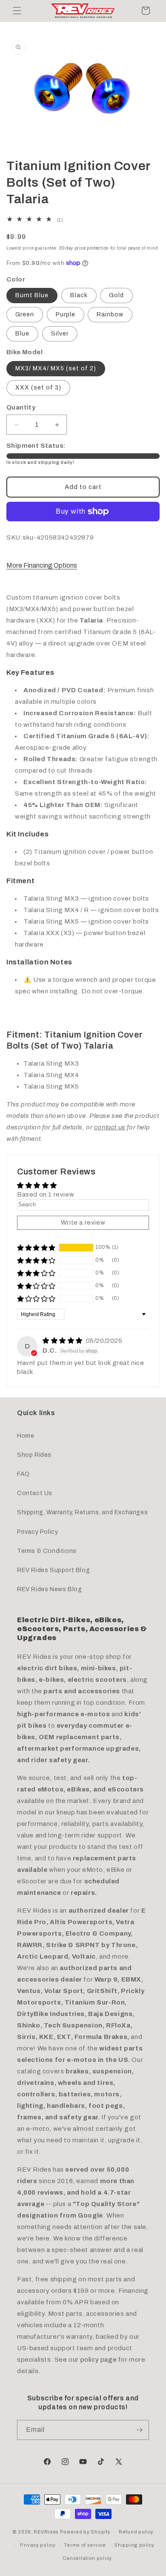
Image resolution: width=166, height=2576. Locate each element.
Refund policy (136, 2532)
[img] (63, 1341)
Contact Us (35, 1493)
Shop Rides (34, 1455)
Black (79, 295)
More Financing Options (42, 565)
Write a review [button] (83, 1223)
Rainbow (110, 314)
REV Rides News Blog (49, 1589)
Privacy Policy (37, 1532)
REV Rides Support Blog (53, 1570)
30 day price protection (84, 248)
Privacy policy (38, 2545)
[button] (17, 11)
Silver (60, 334)
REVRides (46, 2532)
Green (25, 314)
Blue (22, 334)
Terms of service (85, 2545)
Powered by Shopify (85, 2532)
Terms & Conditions (47, 1551)
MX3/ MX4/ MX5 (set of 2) (56, 368)
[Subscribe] (139, 2430)
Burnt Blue (32, 295)
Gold (116, 295)
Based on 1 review (46, 1194)
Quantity (21, 407)
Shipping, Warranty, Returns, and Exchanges (82, 1512)
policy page (99, 2360)
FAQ (23, 1474)
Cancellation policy (87, 2558)
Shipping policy (134, 2545)
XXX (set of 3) (38, 388)
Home (26, 1436)
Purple (66, 314)
